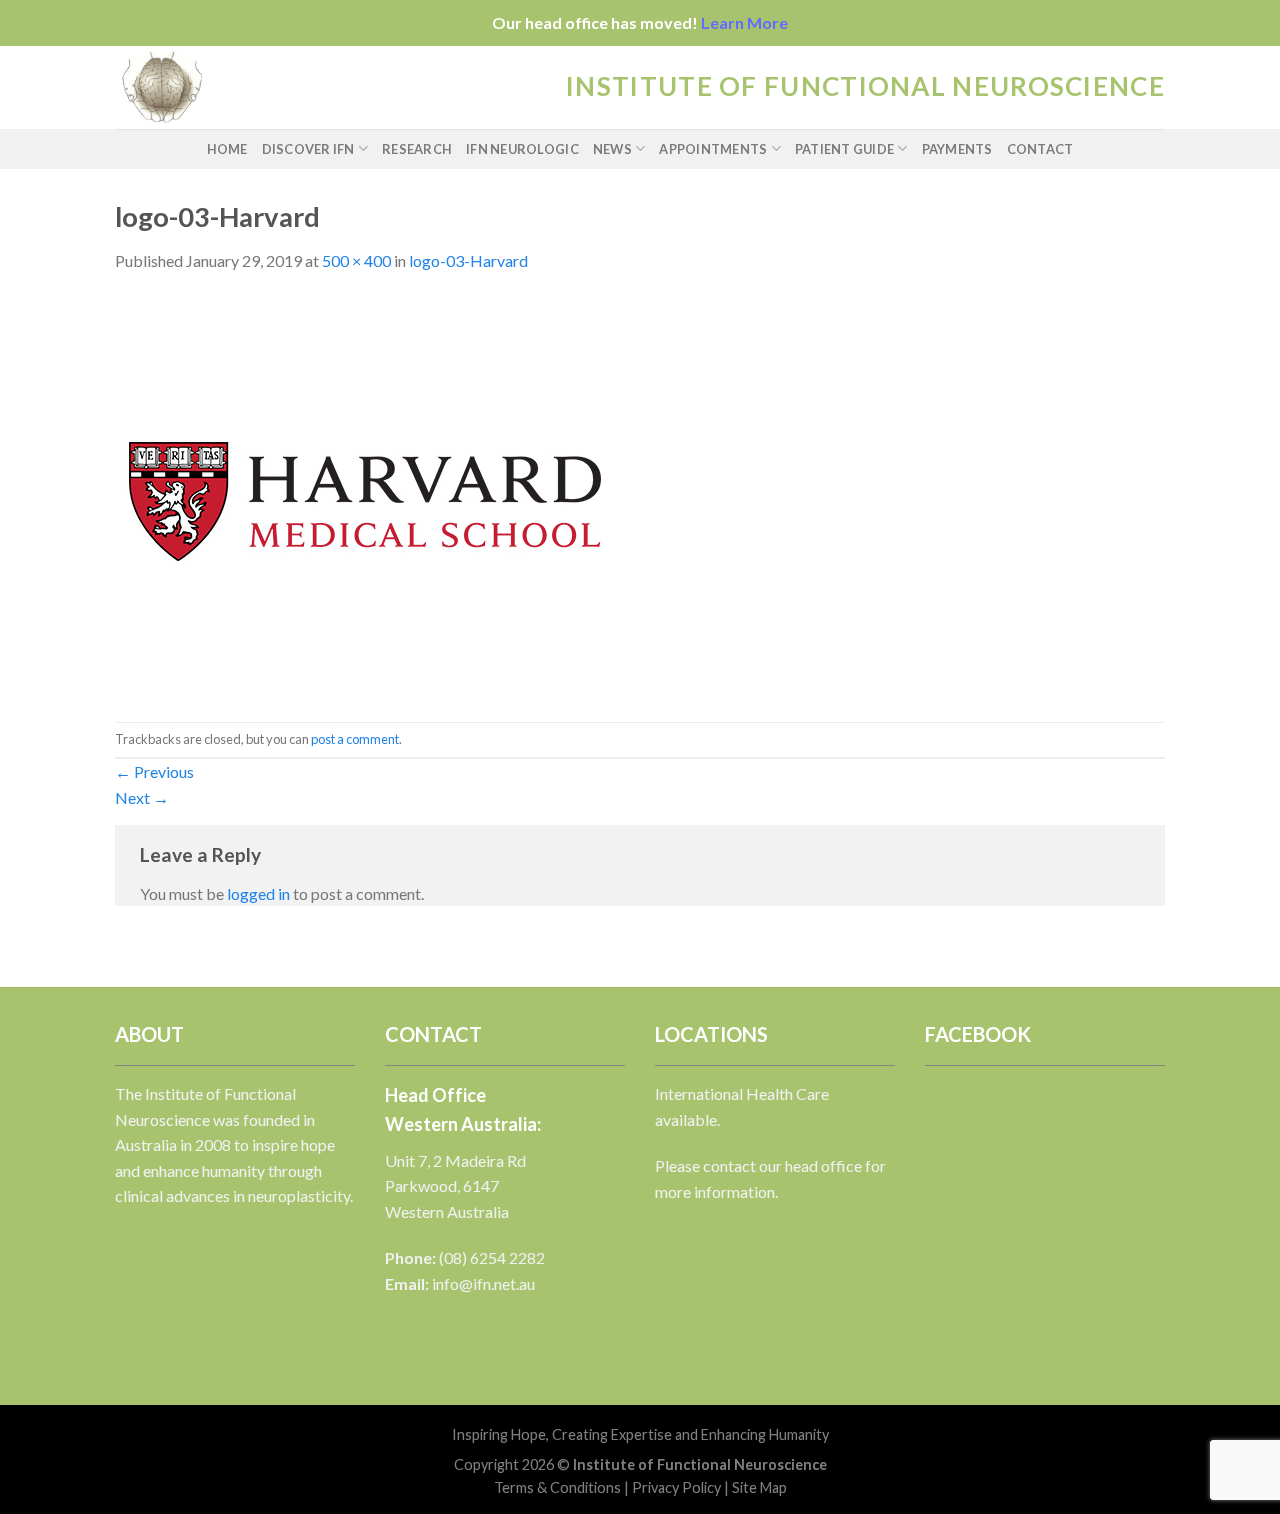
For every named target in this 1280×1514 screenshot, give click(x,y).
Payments (957, 149)
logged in (258, 893)
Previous (154, 771)
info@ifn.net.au (483, 1283)
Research (417, 149)
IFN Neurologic (522, 149)
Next (142, 797)
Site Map (759, 1487)
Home (227, 149)
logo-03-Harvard (468, 260)
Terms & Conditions (557, 1487)
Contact (1040, 149)
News (612, 149)
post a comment (355, 739)
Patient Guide (844, 149)
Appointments (713, 149)
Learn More (744, 22)
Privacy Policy (676, 1487)
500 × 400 (356, 260)
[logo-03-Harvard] (365, 495)
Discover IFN (308, 149)
